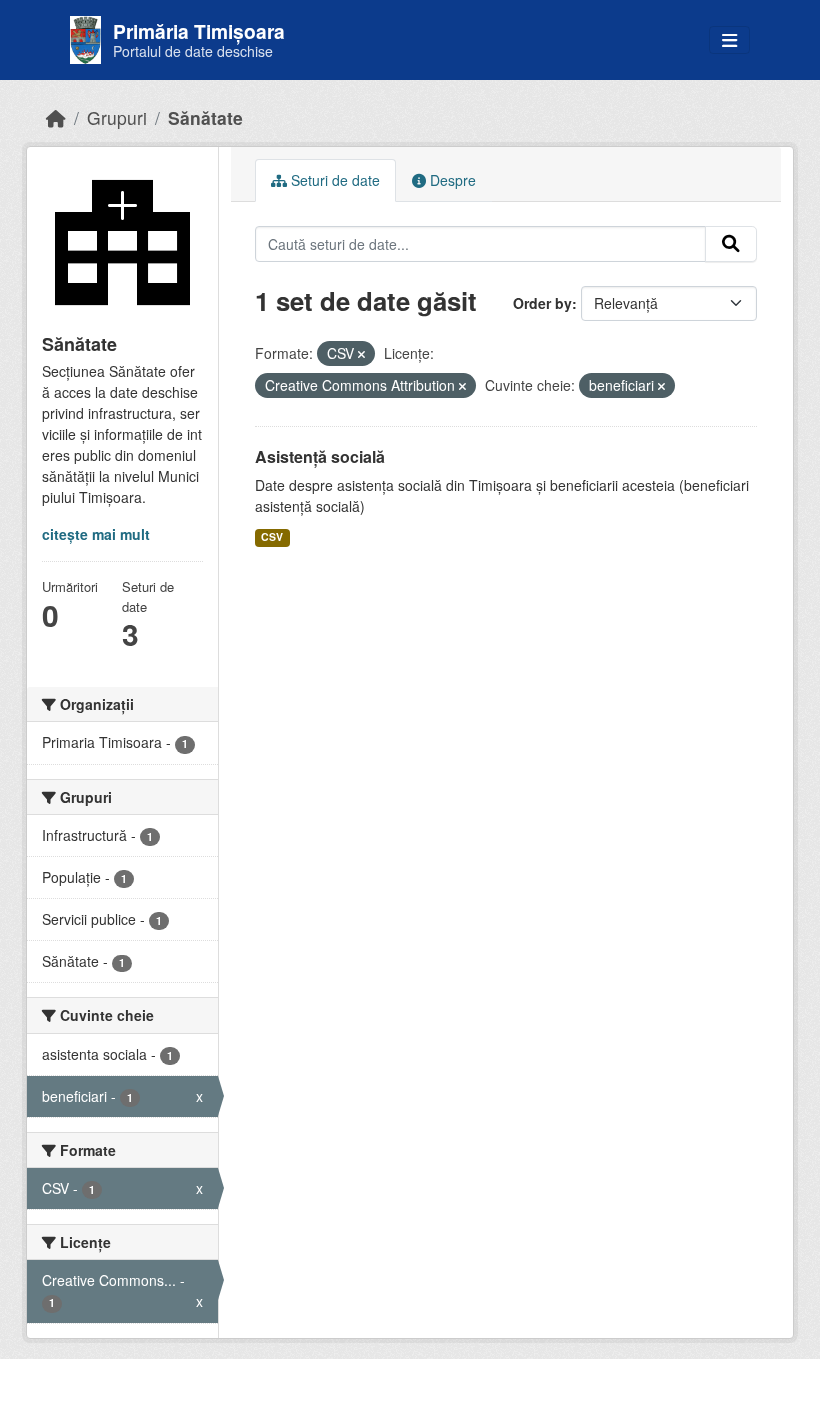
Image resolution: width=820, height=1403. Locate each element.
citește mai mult (96, 534)
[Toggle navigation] (729, 40)
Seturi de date (333, 180)
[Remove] (361, 354)
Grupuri (117, 117)
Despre (451, 180)
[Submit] (731, 244)
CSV (272, 536)
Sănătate (205, 117)
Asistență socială (320, 456)
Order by (542, 303)
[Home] (56, 117)
